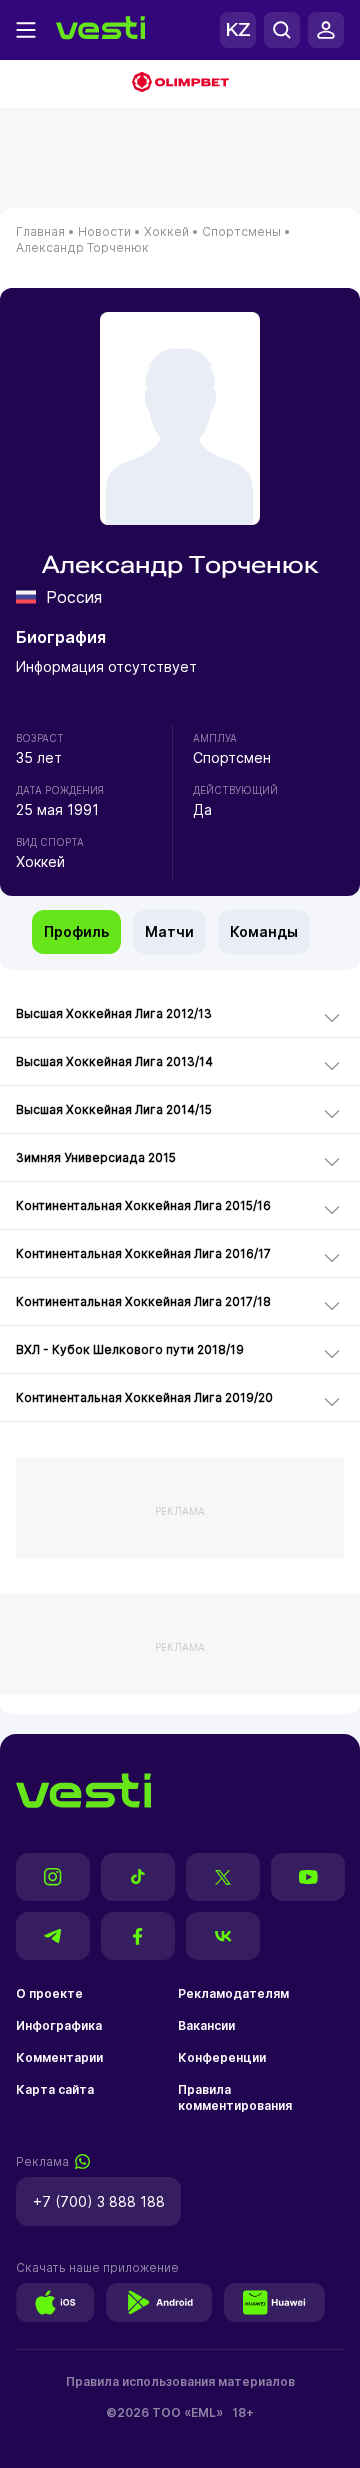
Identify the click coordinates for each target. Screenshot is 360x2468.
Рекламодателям (233, 1993)
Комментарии (59, 2057)
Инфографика (59, 2025)
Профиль (76, 931)
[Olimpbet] (180, 84)
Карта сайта (55, 2089)
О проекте (49, 1993)
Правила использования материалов (180, 2381)
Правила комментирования (235, 2097)
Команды (264, 931)
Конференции (222, 2057)
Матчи (169, 931)
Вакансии (206, 2025)
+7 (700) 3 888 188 (99, 2201)
